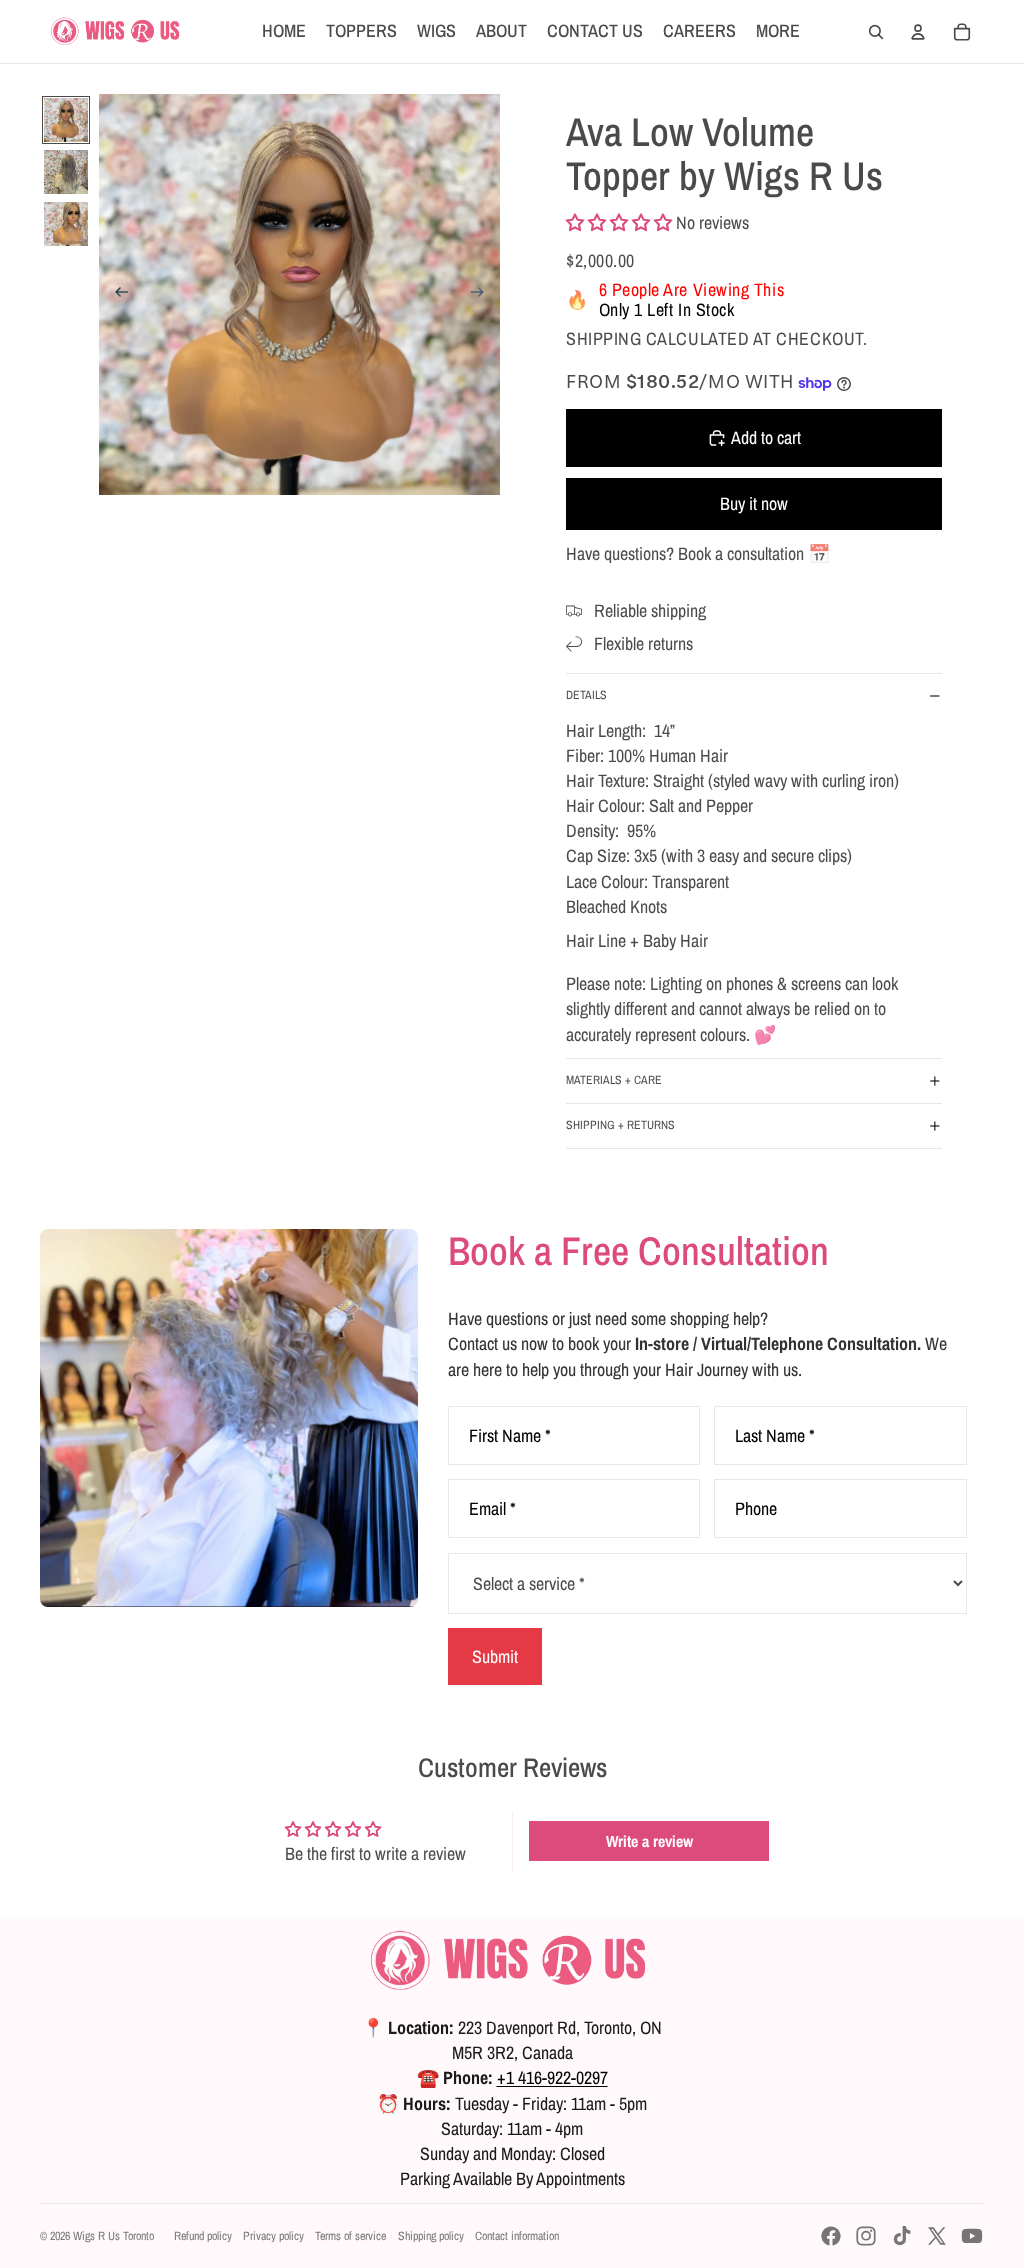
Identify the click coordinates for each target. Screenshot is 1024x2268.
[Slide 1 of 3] (66, 120)
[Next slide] (483, 295)
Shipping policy (431, 2236)
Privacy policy (273, 2236)
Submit (495, 1656)
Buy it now (754, 503)
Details (586, 695)
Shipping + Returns (620, 1125)
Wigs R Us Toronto (113, 2236)
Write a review (649, 1841)
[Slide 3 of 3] (66, 224)
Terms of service (350, 2236)
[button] (619, 222)
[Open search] (876, 32)
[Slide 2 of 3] (66, 172)
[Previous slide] (115, 295)
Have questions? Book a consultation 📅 (698, 553)
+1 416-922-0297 (552, 2077)
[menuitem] (778, 32)
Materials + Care (614, 1080)
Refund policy (203, 2236)
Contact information (517, 2236)
